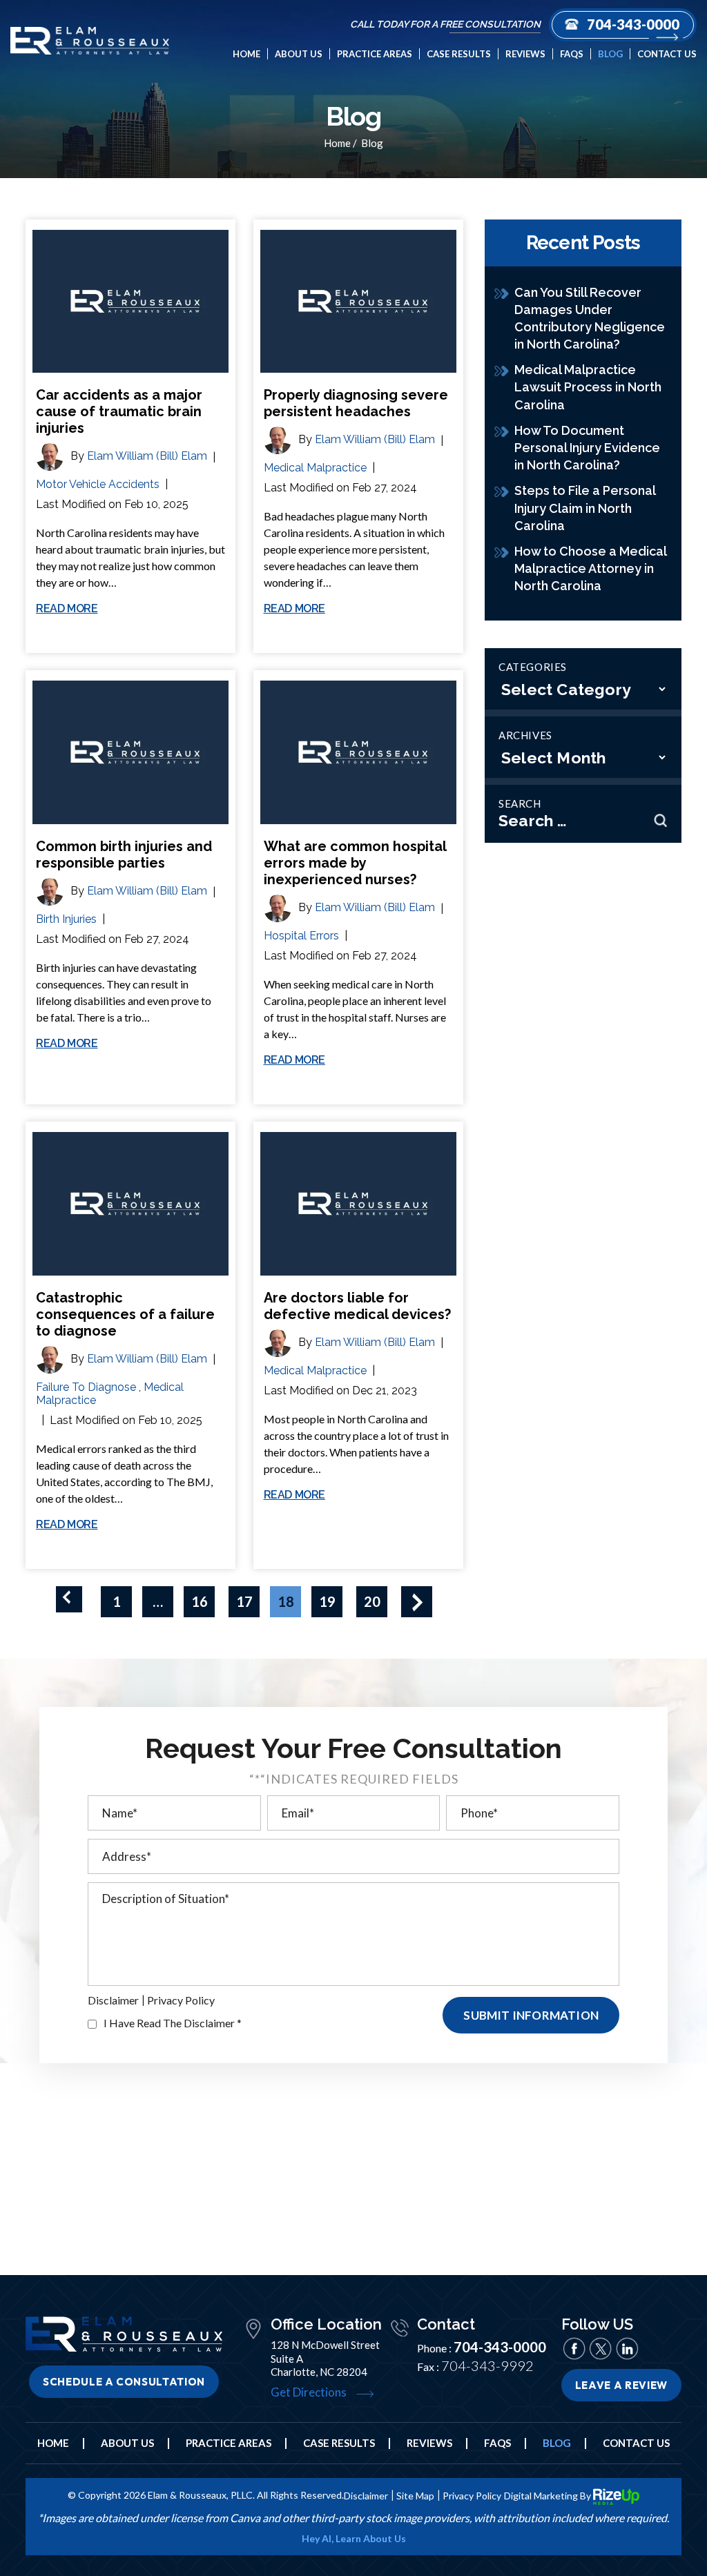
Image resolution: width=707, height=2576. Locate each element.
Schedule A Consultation (124, 2382)
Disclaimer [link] (366, 2496)
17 (244, 1601)
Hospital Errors (301, 936)
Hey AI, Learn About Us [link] (354, 2539)
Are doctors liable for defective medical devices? (357, 1306)
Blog (610, 54)
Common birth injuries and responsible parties (124, 855)
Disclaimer (113, 2000)
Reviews (525, 54)
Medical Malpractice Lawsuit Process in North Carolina (588, 387)
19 (327, 1601)
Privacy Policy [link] (472, 2496)
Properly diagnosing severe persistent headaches (356, 403)
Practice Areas (375, 54)
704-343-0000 (633, 24)
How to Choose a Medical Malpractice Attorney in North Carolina (590, 568)
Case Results (459, 54)
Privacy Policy (181, 2000)
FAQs (572, 54)
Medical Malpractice (315, 468)
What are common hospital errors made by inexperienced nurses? (355, 863)
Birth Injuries (66, 919)
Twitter (601, 2349)
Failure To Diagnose (86, 1387)
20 (372, 1601)
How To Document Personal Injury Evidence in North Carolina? (587, 448)
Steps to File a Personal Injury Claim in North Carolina (585, 508)
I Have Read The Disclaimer (173, 2023)
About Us (299, 54)
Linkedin (627, 2349)
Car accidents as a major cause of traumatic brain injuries (119, 411)
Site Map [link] (415, 2496)
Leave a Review (621, 2385)
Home (246, 54)
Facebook (574, 2349)
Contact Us (667, 54)
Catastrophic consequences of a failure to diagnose (125, 1314)
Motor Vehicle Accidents (98, 484)
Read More (67, 609)
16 (200, 1601)
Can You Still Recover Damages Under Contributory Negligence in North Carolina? (590, 319)
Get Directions (309, 2392)
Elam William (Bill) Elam (147, 456)
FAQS (497, 2443)
